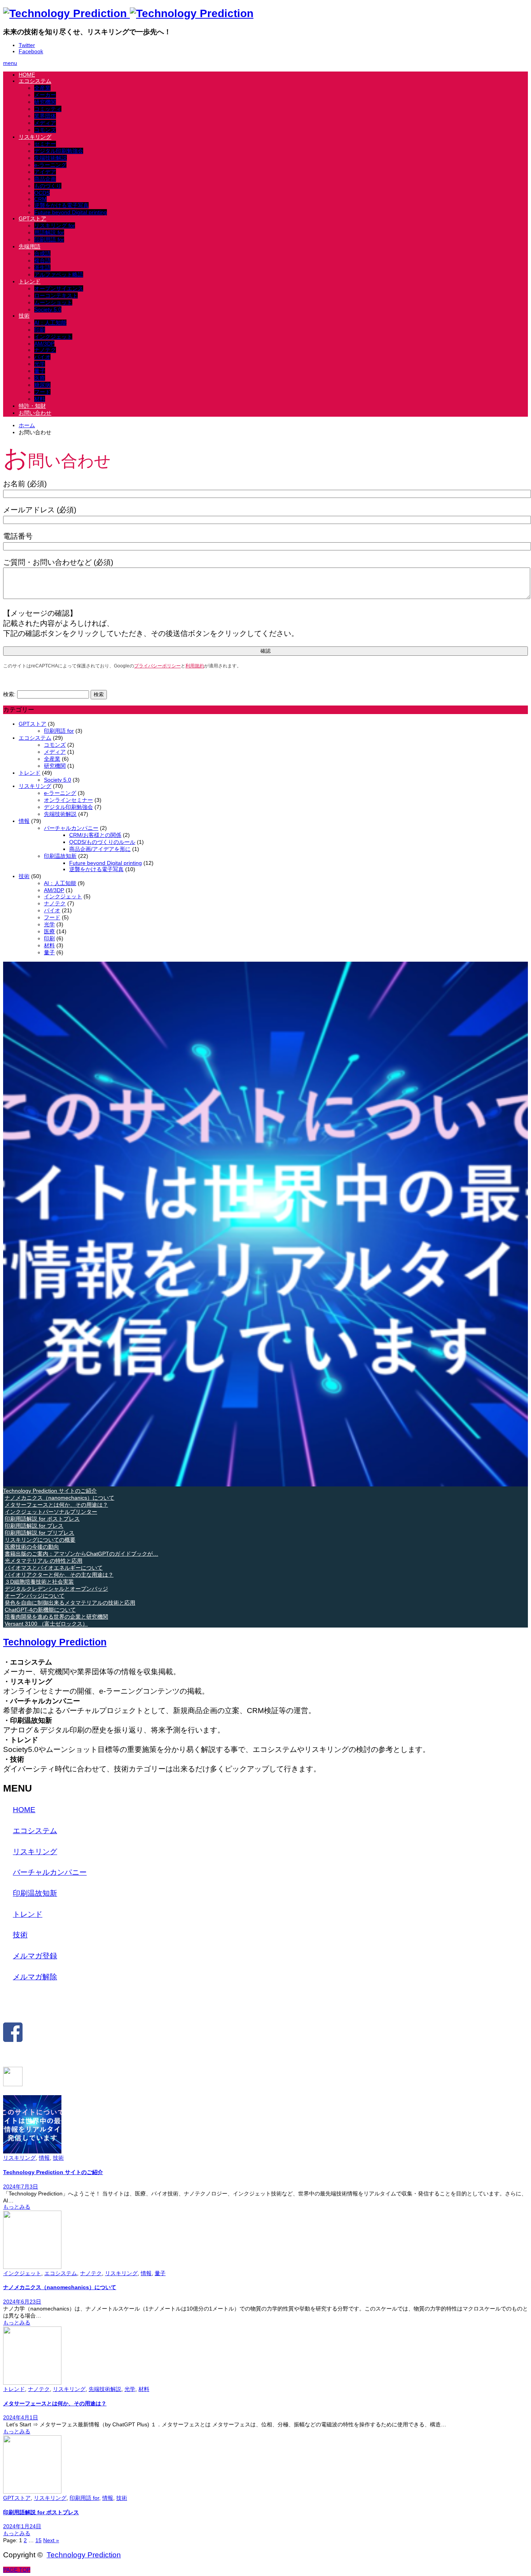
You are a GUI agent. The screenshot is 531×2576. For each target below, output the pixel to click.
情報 (24, 821)
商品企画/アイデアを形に (100, 849)
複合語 (42, 260)
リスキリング (35, 137)
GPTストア (32, 218)
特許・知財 (32, 406)
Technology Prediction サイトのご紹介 (53, 2172)
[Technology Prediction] (128, 13)
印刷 (40, 330)
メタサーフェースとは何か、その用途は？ (55, 2403)
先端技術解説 (51, 158)
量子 (40, 371)
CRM (40, 199)
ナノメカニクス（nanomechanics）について (60, 2287)
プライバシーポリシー (157, 666)
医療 (40, 378)
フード (42, 392)
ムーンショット (53, 302)
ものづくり (48, 186)
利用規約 (195, 666)
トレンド (30, 281)
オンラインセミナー (68, 800)
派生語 (42, 267)
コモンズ (45, 130)
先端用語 (30, 246)
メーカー (45, 95)
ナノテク (45, 350)
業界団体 (45, 116)
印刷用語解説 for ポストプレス (41, 2512)
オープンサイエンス (59, 288)
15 (38, 2540)
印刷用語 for (49, 239)
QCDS (42, 193)
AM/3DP (44, 344)
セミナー (45, 144)
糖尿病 (42, 385)
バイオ (42, 357)
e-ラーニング (50, 165)
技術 (24, 316)
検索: (9, 694)
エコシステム (35, 81)
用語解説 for (49, 232)
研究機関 (45, 102)
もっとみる (17, 2207)
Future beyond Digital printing (71, 212)
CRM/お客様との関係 (95, 835)
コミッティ (48, 109)
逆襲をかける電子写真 (61, 205)
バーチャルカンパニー (71, 828)
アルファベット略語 (59, 274)
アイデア (45, 172)
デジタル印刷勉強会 (59, 151)
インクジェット (53, 337)
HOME (27, 75)
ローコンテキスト (56, 295)
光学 (40, 364)
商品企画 (45, 179)
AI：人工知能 (50, 323)
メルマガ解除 (35, 1977)
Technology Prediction (55, 1642)
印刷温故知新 (60, 856)
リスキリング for (55, 225)
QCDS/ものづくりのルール (102, 842)
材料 (40, 399)
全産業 (42, 88)
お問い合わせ (35, 413)
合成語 (42, 253)
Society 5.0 (48, 309)
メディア (45, 123)
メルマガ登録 (35, 1956)
